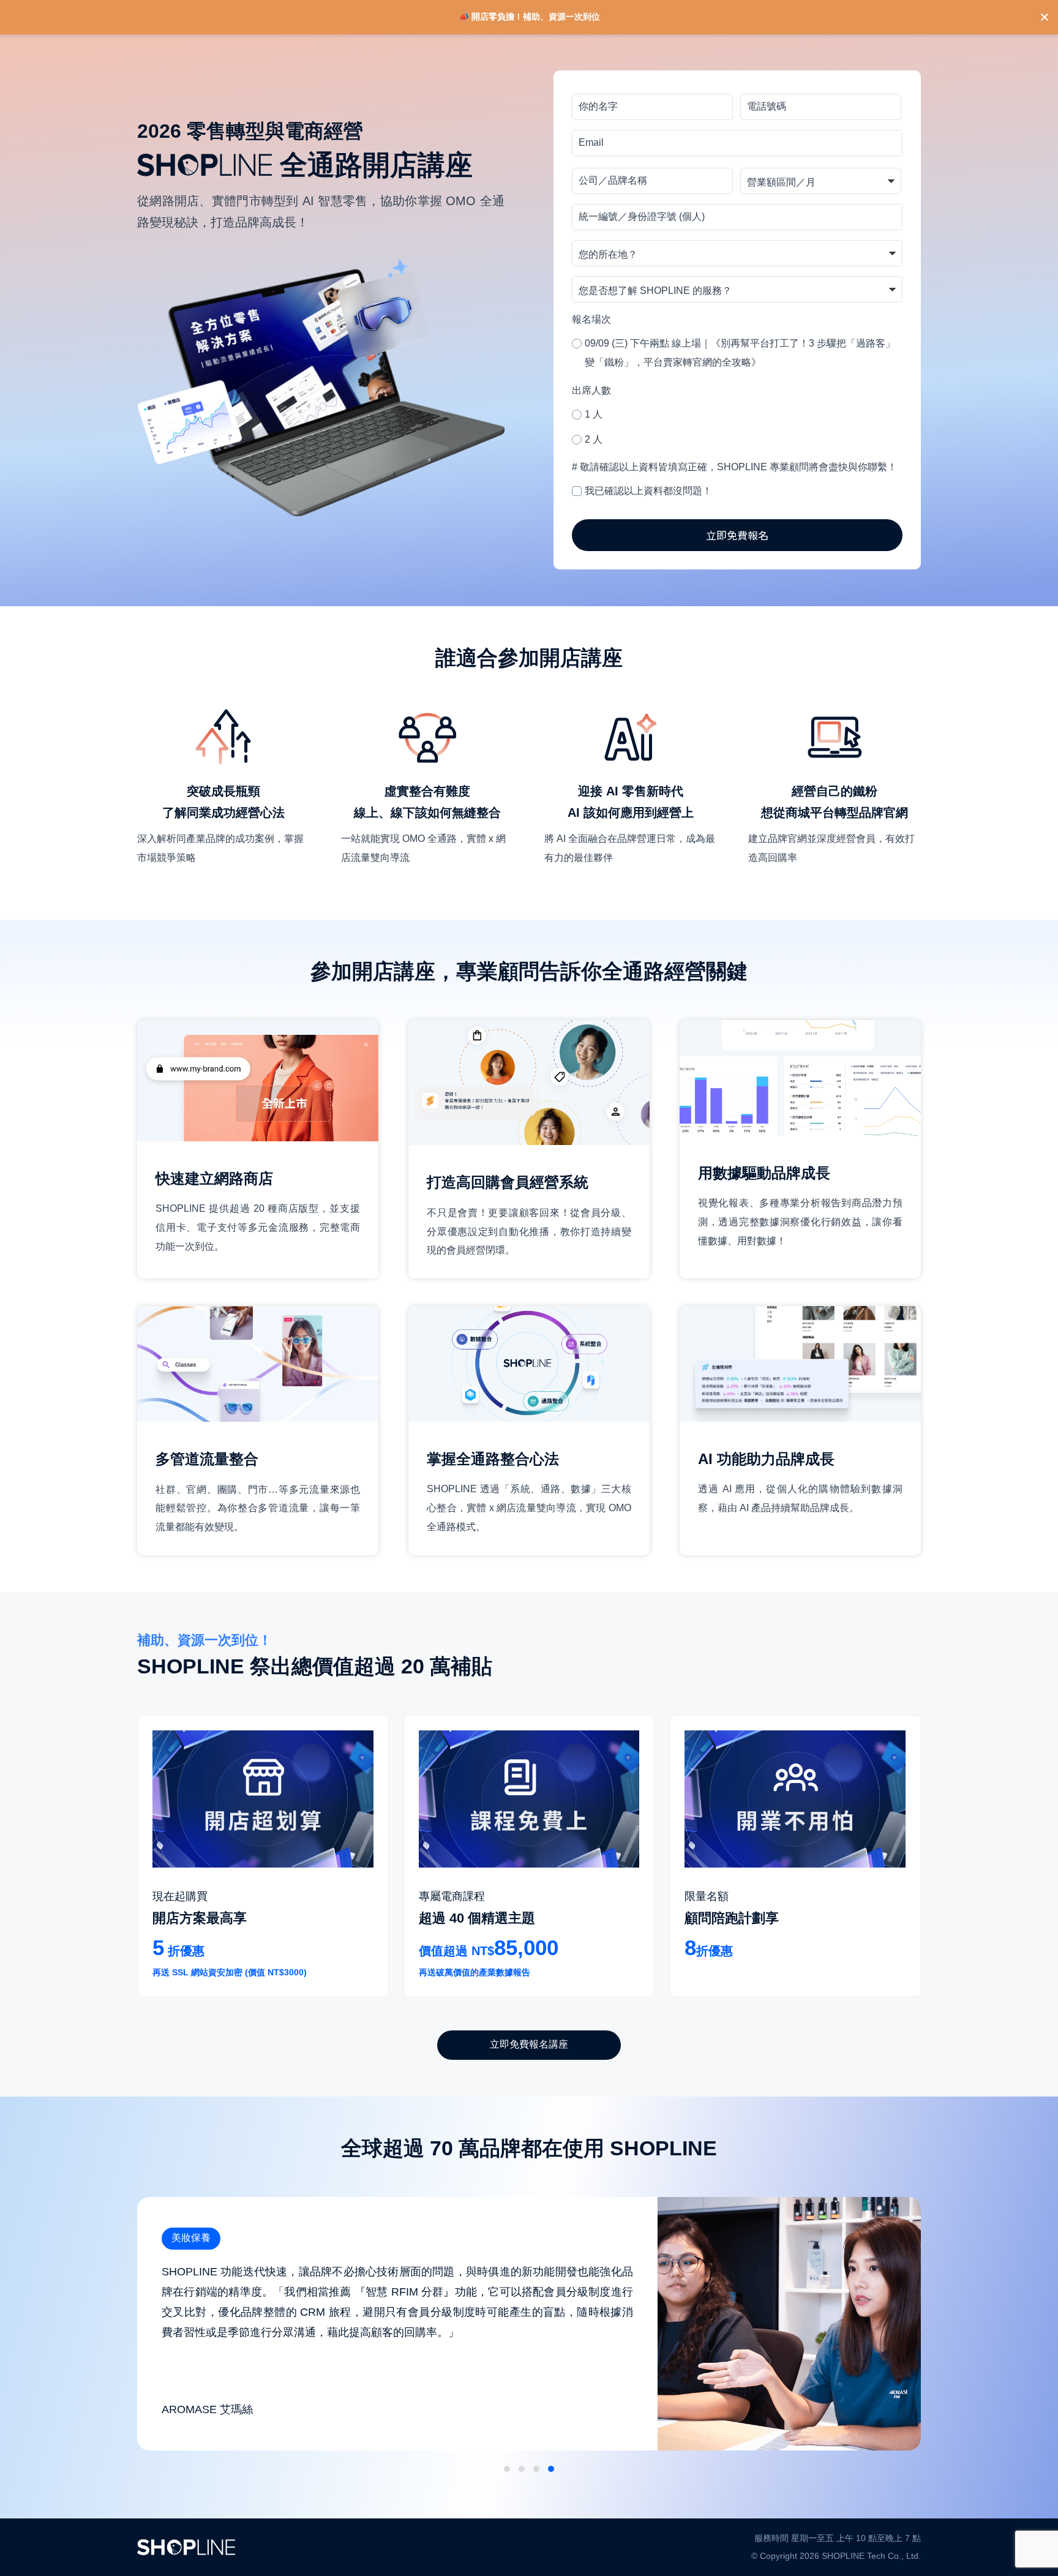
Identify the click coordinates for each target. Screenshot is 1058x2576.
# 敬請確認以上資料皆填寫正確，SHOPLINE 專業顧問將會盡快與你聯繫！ (734, 467)
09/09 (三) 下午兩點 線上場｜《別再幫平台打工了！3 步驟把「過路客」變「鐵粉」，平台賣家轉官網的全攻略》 (740, 353)
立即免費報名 (737, 535)
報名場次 (591, 319)
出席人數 (591, 390)
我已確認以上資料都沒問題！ (648, 491)
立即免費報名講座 (529, 2044)
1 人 (594, 414)
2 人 (594, 439)
